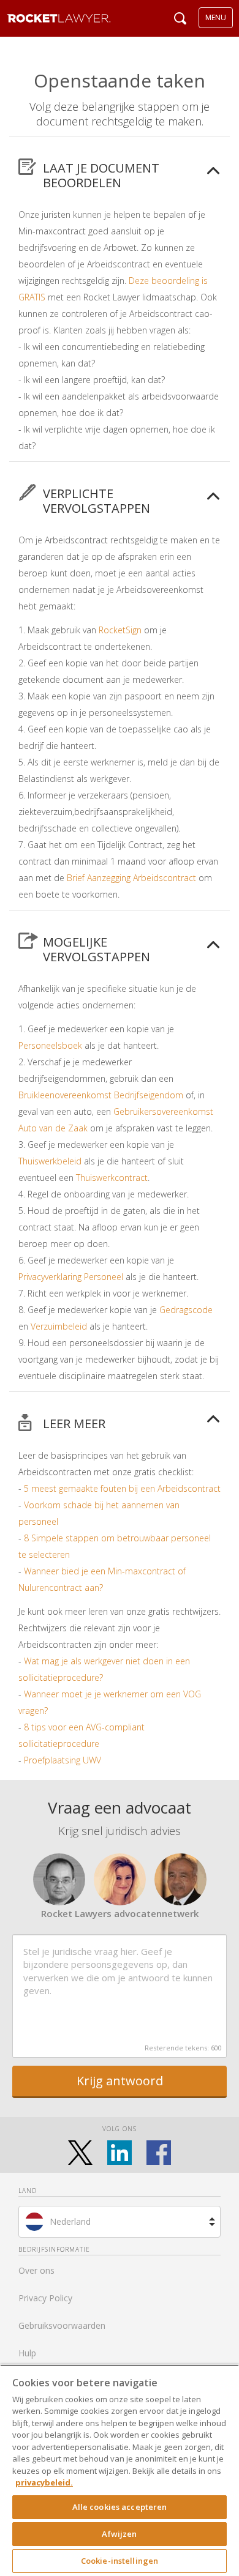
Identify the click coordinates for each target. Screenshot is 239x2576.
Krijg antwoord (120, 2081)
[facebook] (159, 2153)
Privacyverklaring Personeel (71, 1277)
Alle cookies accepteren (120, 2507)
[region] (120, 2470)
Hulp (27, 2353)
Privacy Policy (45, 2298)
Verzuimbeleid (59, 1326)
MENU (216, 17)
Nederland (70, 2221)
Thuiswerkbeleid (50, 1161)
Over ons (36, 2270)
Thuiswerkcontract (112, 1178)
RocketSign (120, 630)
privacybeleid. (44, 2482)
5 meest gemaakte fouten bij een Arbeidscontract (122, 1488)
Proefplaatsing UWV (63, 1760)
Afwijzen (119, 2534)
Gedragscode (186, 1310)
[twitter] (80, 2153)
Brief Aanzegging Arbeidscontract (131, 878)
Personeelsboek (50, 1045)
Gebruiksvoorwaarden (62, 2325)
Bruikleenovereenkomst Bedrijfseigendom (101, 1095)
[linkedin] (120, 2153)
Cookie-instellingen (120, 2561)
